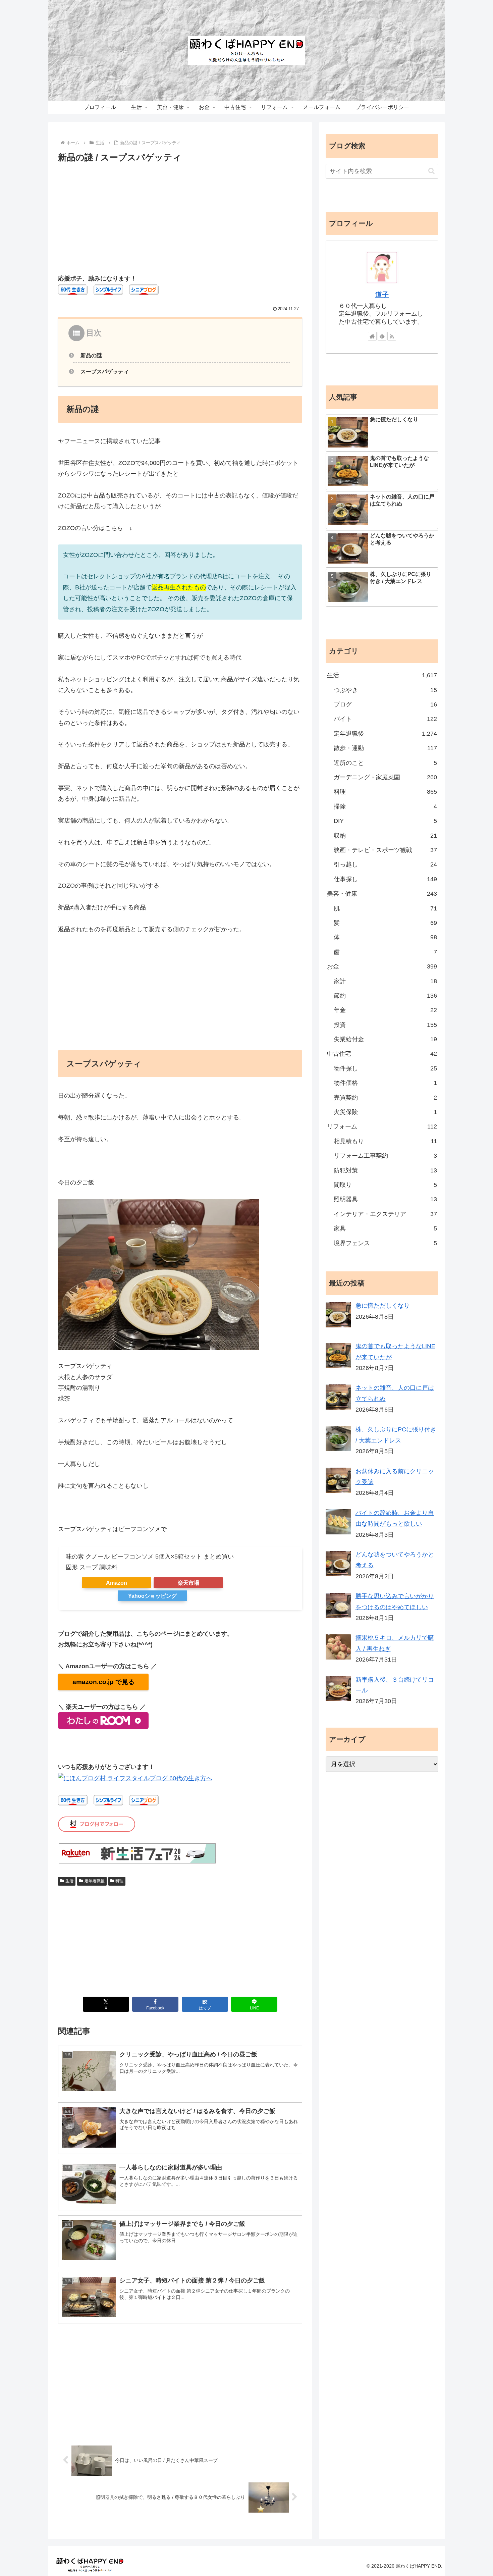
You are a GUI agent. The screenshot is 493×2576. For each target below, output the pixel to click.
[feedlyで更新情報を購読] (382, 336)
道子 (382, 295)
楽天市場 (188, 1583)
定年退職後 (95, 1881)
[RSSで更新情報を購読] (392, 336)
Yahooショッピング (152, 1596)
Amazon (117, 1583)
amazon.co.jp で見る (103, 1682)
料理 (119, 1881)
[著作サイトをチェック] (372, 336)
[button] (431, 171)
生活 (69, 1881)
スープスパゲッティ (105, 371)
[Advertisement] (180, 215)
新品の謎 (91, 355)
